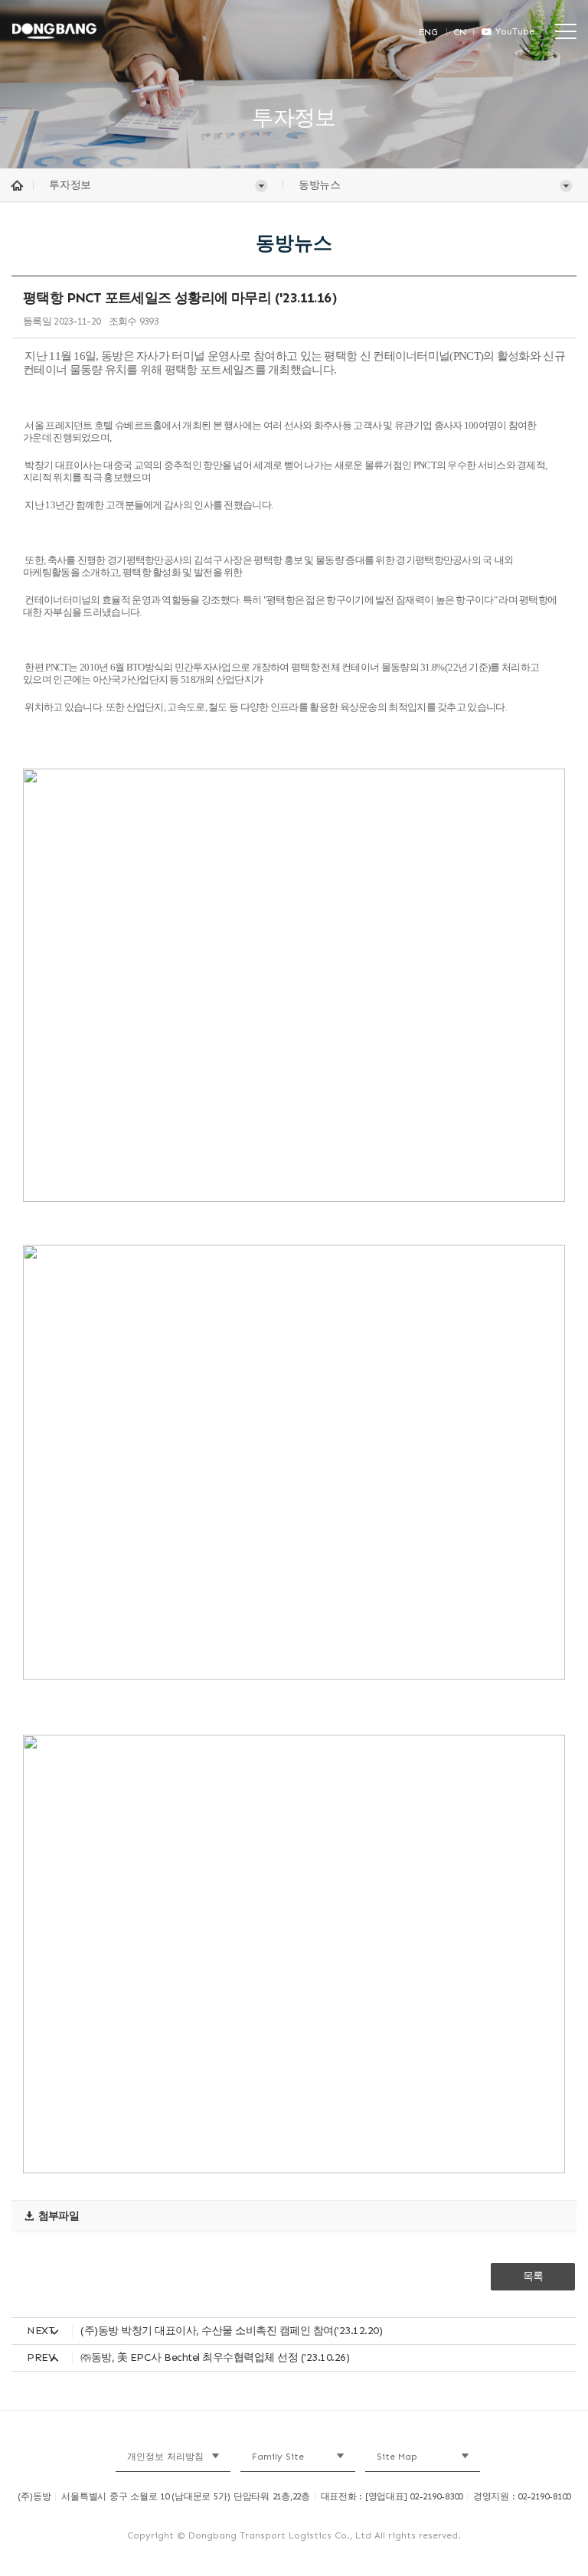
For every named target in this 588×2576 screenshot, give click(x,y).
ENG (428, 32)
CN (460, 32)
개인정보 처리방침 (165, 2457)
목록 (533, 2276)
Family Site (278, 2457)
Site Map (397, 2457)
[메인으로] (83, 31)
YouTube (515, 31)
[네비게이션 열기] (566, 30)
